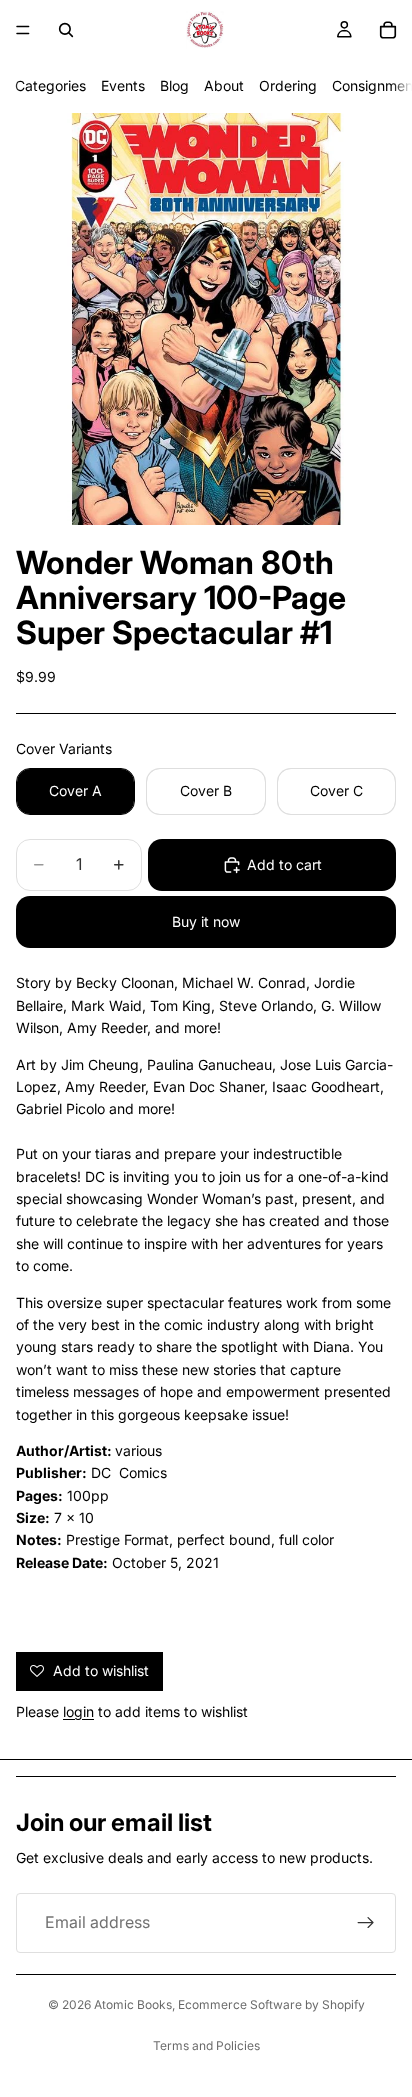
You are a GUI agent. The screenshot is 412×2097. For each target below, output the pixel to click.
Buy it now (206, 921)
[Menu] (23, 30)
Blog (174, 85)
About (224, 85)
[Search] (66, 30)
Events (123, 85)
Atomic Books (133, 2004)
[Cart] (388, 30)
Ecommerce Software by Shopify (271, 2004)
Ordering (288, 85)
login (78, 1711)
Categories (50, 85)
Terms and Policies (206, 2045)
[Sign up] (366, 1923)
